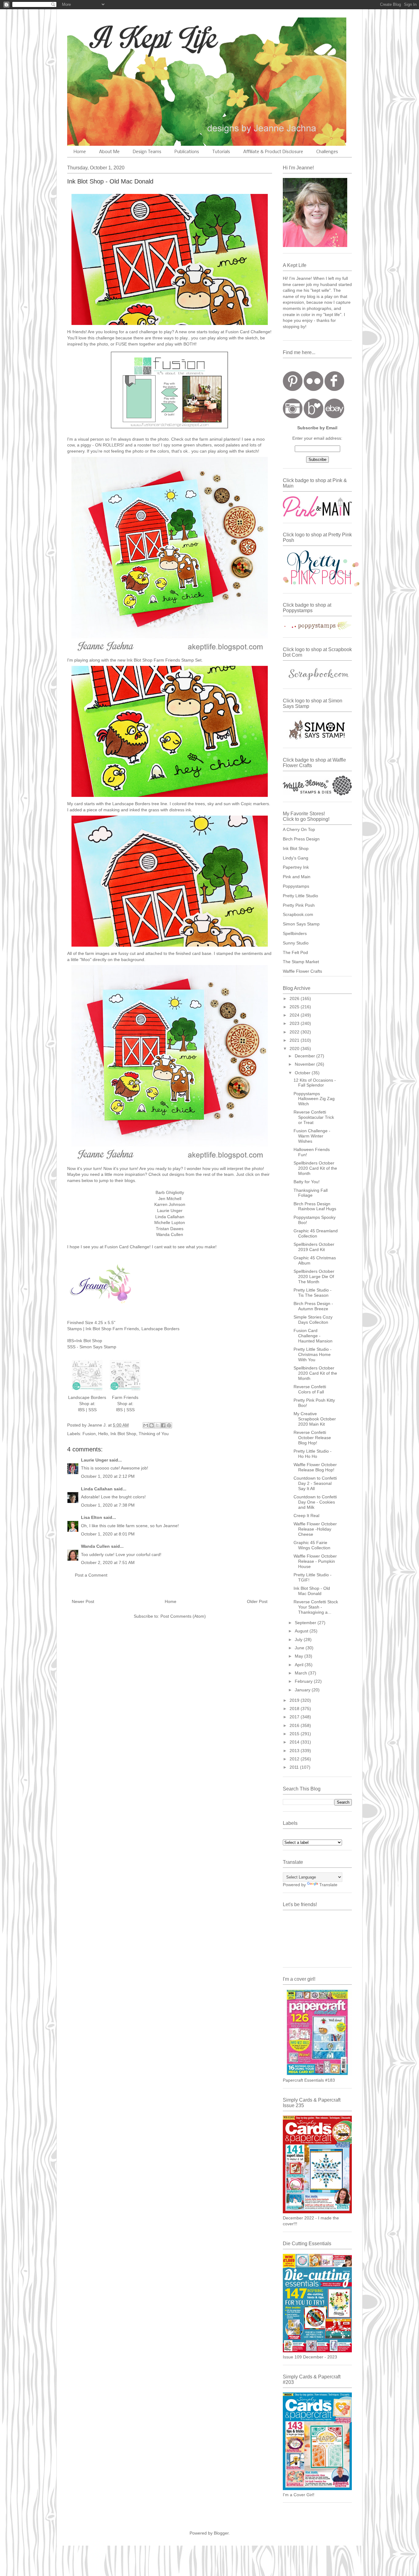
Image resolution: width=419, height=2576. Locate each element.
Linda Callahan (97, 1489)
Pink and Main (297, 877)
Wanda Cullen (95, 1546)
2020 (295, 1049)
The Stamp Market (301, 962)
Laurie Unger (94, 1460)
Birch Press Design (301, 839)
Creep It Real (306, 1516)
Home (80, 152)
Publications (187, 152)
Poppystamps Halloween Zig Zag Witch (314, 1099)
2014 (295, 1742)
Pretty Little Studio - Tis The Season (313, 1293)
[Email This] (146, 1425)
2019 (295, 1700)
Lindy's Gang (296, 858)
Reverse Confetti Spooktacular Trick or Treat (314, 1117)
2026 (295, 998)
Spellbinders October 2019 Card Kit (314, 1247)
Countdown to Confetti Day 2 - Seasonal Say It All (315, 1483)
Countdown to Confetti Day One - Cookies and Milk (315, 1502)
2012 (295, 1759)
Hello (103, 1434)
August (302, 1631)
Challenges (327, 152)
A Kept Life (120, 38)
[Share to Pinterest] (169, 1425)
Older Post (257, 1601)
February (304, 1681)
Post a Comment (91, 1575)
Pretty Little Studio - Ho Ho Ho (313, 1454)
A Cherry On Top (299, 829)
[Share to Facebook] (163, 1425)
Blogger (221, 2533)
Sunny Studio (296, 943)
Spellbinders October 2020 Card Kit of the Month (315, 1168)
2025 (295, 1007)
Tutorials (221, 152)
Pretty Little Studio (300, 896)
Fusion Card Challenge (248, 332)
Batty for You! (307, 1182)
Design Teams (147, 152)
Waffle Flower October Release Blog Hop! (315, 1467)
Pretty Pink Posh (299, 905)
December (306, 1056)
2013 (295, 1751)
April (300, 1665)
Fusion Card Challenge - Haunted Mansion (313, 1336)
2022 (295, 1032)
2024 (295, 1015)
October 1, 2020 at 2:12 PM (108, 1476)
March (302, 1673)
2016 (295, 1725)
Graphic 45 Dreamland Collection (316, 1233)
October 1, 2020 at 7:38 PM (108, 1505)
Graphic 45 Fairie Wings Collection (312, 1545)
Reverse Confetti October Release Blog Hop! (312, 1438)
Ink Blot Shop (123, 1434)
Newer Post (83, 1601)
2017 (295, 1717)
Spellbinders (295, 933)
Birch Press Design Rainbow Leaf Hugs (315, 1206)
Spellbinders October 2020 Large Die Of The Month (314, 1276)
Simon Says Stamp (301, 924)
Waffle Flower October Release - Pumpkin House (315, 1561)
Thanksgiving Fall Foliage (311, 1193)
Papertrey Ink (296, 867)
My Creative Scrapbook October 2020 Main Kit (315, 1419)
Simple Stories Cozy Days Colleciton (313, 1320)
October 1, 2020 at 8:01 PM (108, 1534)
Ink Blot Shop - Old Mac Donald (312, 1591)
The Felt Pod (295, 952)
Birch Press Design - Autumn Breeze (313, 1306)
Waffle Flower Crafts (302, 971)
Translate (328, 1885)
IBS (81, 1410)
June (300, 1648)
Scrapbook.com (298, 914)
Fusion (89, 1434)
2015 (295, 1734)
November (306, 1064)
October (303, 1073)
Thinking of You (154, 1434)
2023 (295, 1023)
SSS (92, 1410)
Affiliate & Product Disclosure (273, 152)
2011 (295, 1767)
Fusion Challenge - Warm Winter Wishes (312, 1136)
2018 (295, 1709)
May (300, 1656)
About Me (109, 152)
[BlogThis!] (152, 1425)
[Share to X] (157, 1425)
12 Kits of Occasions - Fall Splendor (315, 1083)
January (303, 1690)
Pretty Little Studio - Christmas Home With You (313, 1354)
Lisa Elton (92, 1517)
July (299, 1639)
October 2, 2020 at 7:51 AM (108, 1562)
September (306, 1623)
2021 (295, 1040)
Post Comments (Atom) (183, 1616)
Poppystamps (296, 886)
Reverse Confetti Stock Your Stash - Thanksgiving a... (316, 1607)
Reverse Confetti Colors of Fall (310, 1389)
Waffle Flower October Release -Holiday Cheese (315, 1529)
